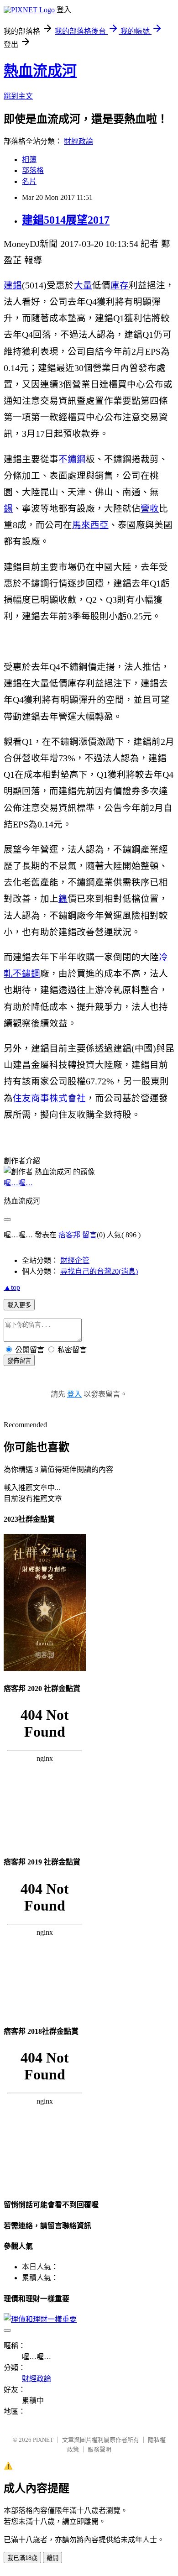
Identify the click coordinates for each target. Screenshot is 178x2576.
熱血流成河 (40, 71)
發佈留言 (19, 1361)
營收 (150, 509)
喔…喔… (18, 1183)
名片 (29, 181)
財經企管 (75, 1260)
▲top (12, 1287)
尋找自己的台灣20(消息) (99, 1271)
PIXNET (43, 2440)
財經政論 (79, 141)
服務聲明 (99, 2449)
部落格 (33, 170)
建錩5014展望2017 (66, 220)
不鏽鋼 (72, 459)
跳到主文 (18, 96)
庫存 (120, 285)
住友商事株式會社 (49, 1098)
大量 (83, 285)
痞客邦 (69, 1235)
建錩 (13, 285)
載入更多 (19, 1305)
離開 (52, 2558)
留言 (89, 1235)
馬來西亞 (90, 525)
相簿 (29, 160)
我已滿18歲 (22, 2558)
